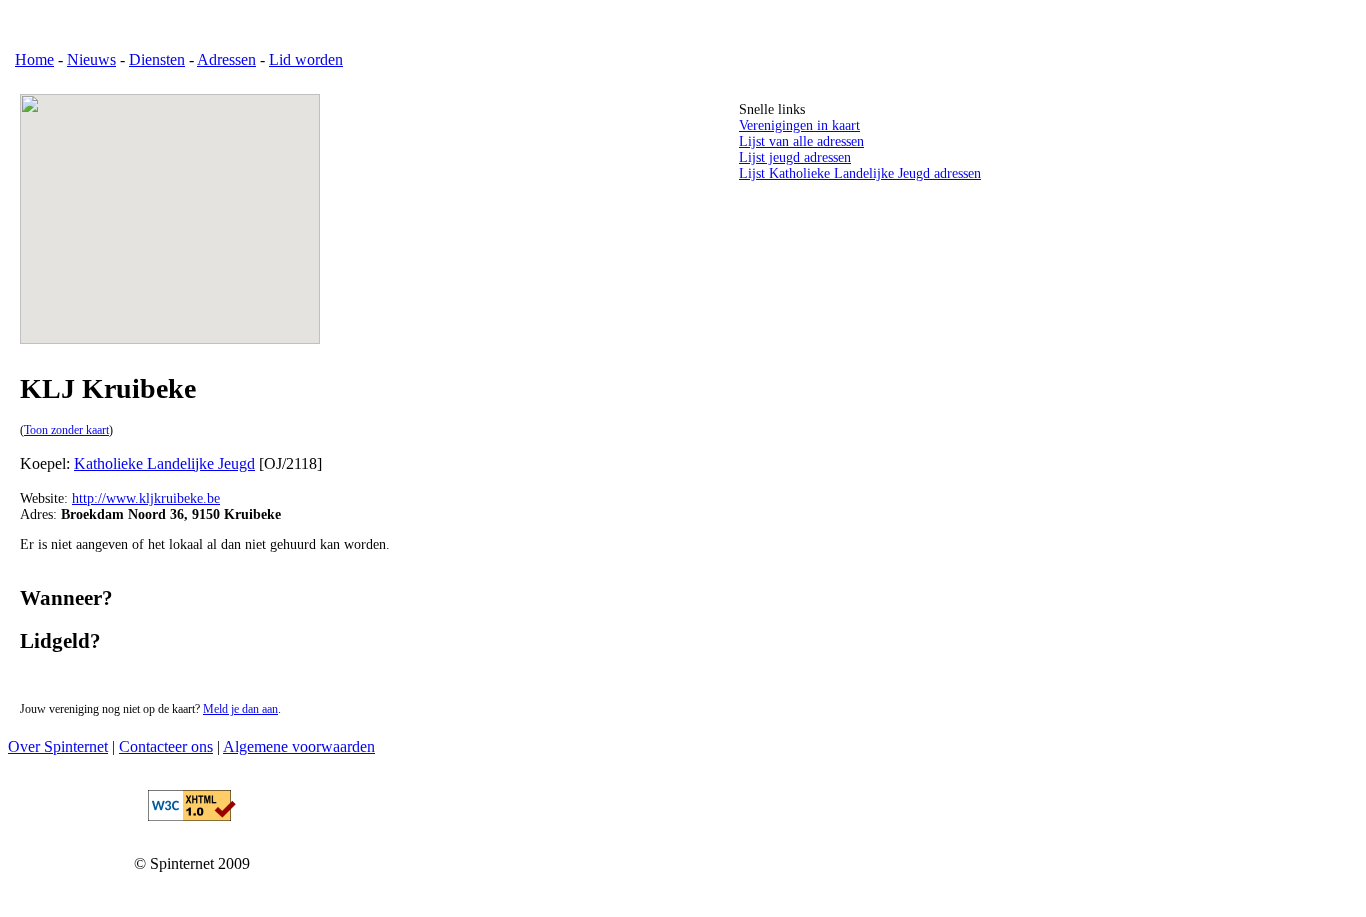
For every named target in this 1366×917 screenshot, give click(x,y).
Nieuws (91, 59)
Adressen (226, 59)
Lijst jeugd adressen (795, 157)
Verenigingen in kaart (799, 125)
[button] (170, 209)
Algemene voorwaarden (299, 746)
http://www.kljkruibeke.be (146, 498)
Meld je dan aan (240, 709)
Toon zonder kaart (66, 430)
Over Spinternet (58, 746)
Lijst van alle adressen (801, 141)
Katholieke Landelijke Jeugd (164, 463)
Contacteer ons (166, 746)
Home (34, 59)
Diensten (157, 59)
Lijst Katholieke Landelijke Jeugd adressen (860, 173)
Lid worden (306, 59)
